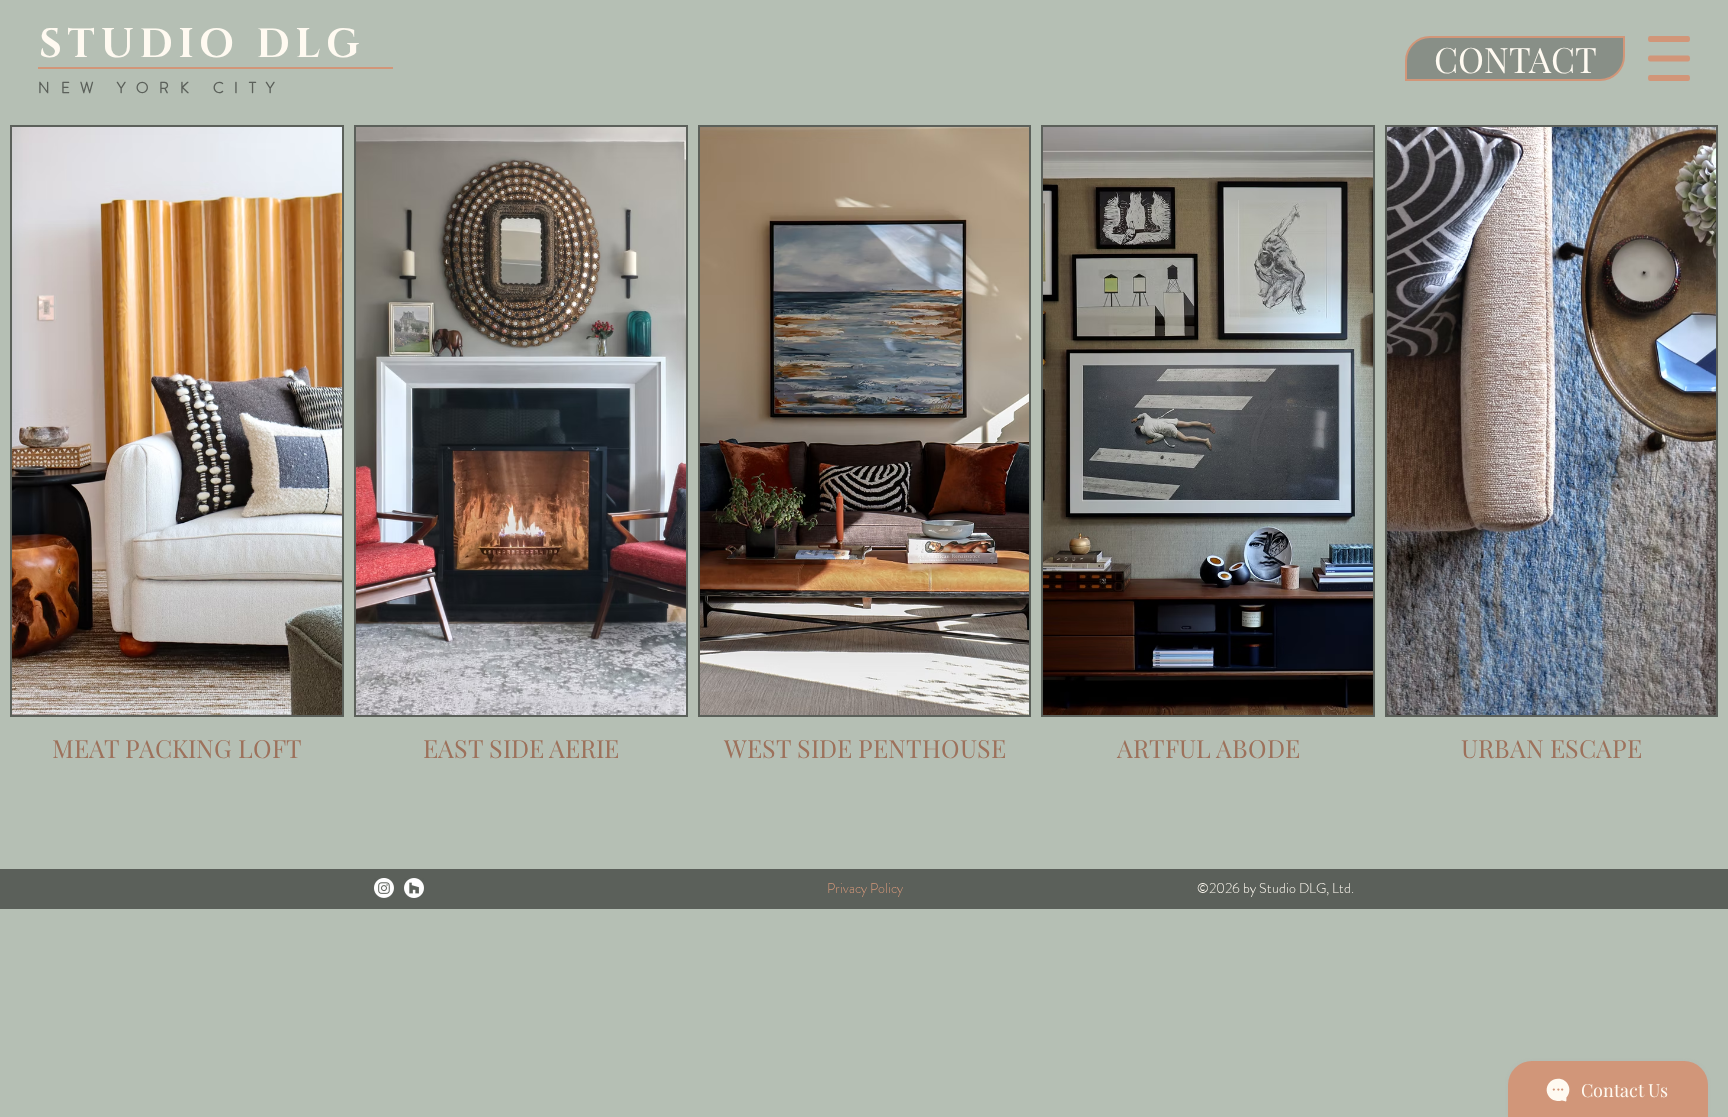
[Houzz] (414, 888)
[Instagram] (384, 888)
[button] (1669, 58)
